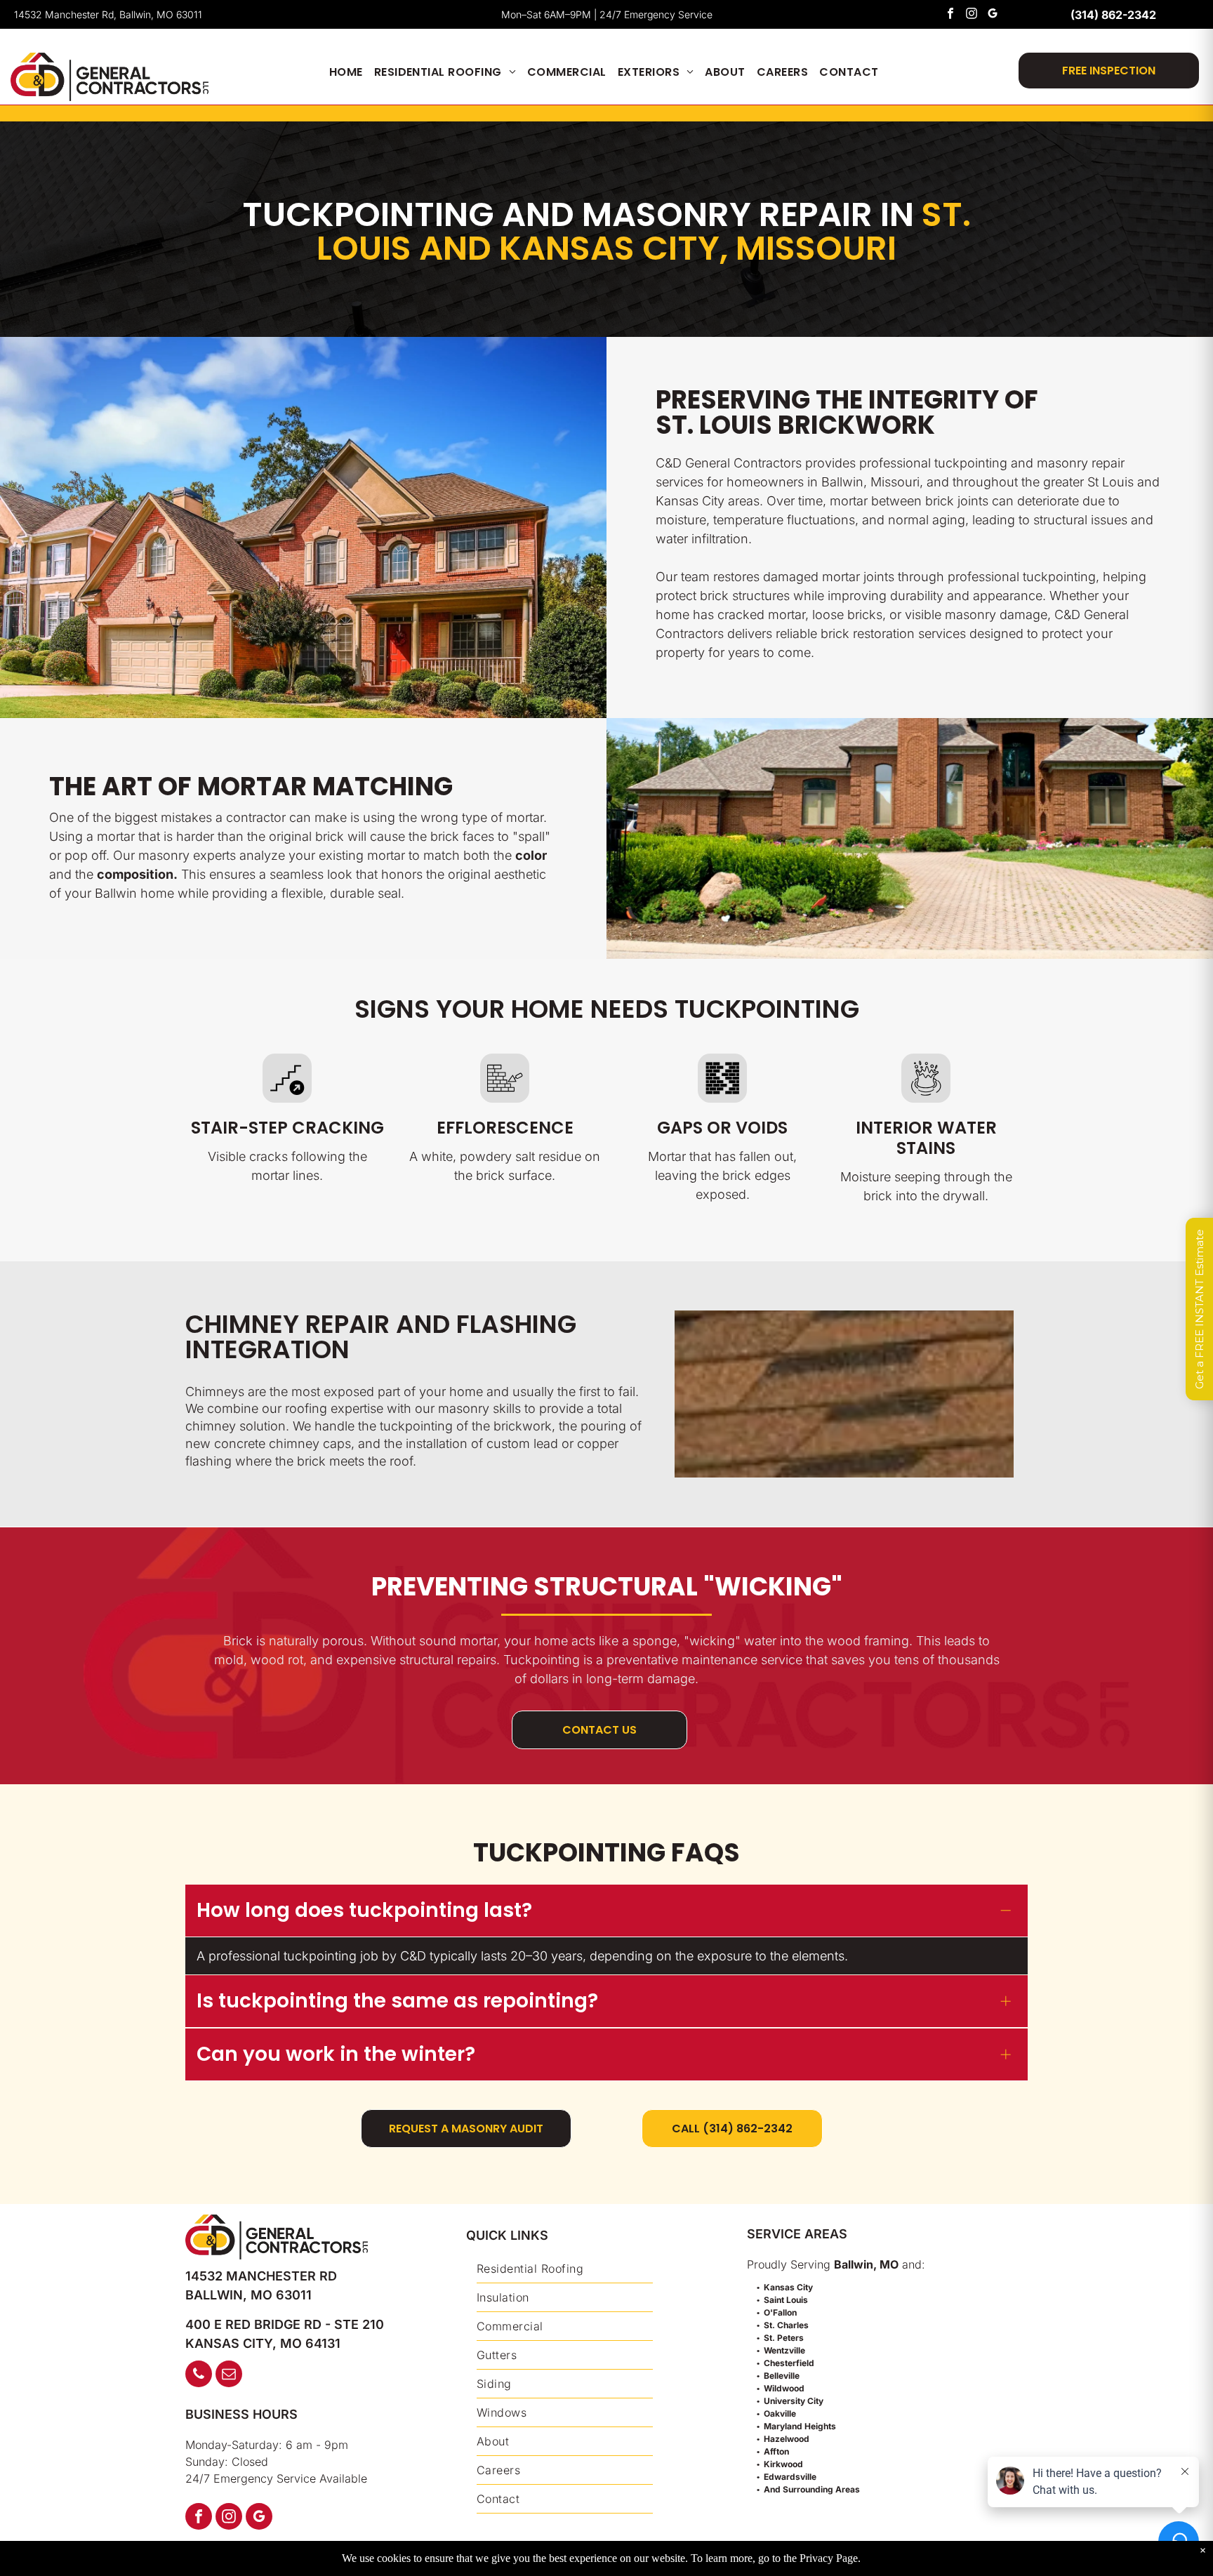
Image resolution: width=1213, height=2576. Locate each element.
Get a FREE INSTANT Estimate (1199, 1309)
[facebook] (951, 15)
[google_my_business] (993, 15)
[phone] (199, 2376)
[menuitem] (346, 72)
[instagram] (972, 15)
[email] (229, 2376)
